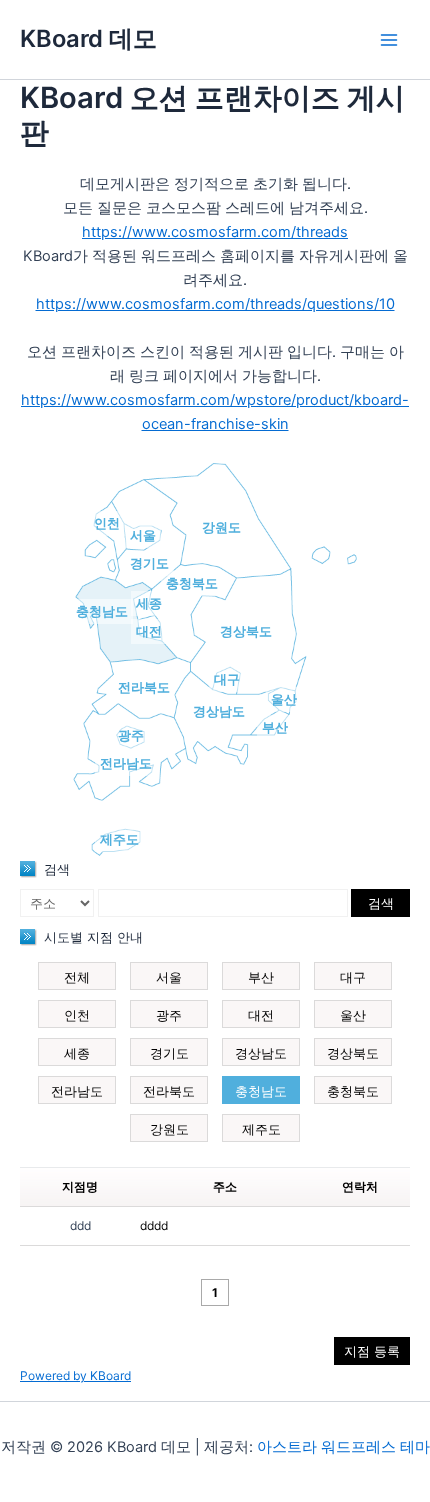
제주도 (119, 839)
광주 (131, 735)
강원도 (221, 527)
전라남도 (126, 763)
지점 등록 (372, 1351)
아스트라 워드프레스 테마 (343, 1447)
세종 (149, 603)
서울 (143, 535)
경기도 (149, 563)
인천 (107, 523)
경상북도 (246, 631)
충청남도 (102, 611)
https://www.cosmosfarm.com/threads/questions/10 (215, 304)
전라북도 (144, 687)
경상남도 (219, 711)
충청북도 (192, 583)
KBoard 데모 (88, 38)
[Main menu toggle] (389, 40)
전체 (77, 977)
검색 (381, 903)
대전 (149, 631)
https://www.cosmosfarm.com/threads (215, 232)
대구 (227, 679)
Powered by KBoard (75, 1375)
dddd (154, 1225)
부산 (275, 727)
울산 (284, 699)
